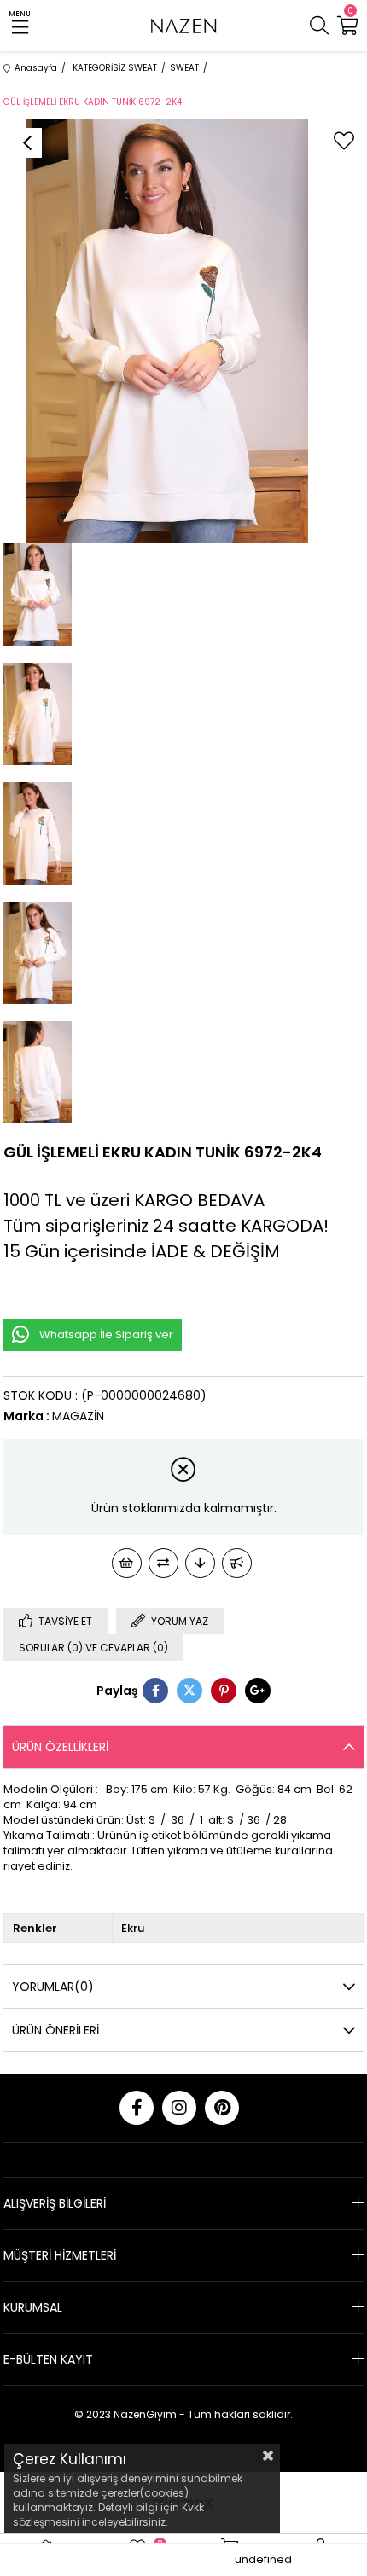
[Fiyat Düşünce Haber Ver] (200, 1563)
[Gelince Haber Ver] (237, 1563)
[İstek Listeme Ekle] (127, 1563)
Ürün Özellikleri (60, 1747)
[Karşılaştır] (163, 1563)
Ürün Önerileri (55, 2030)
